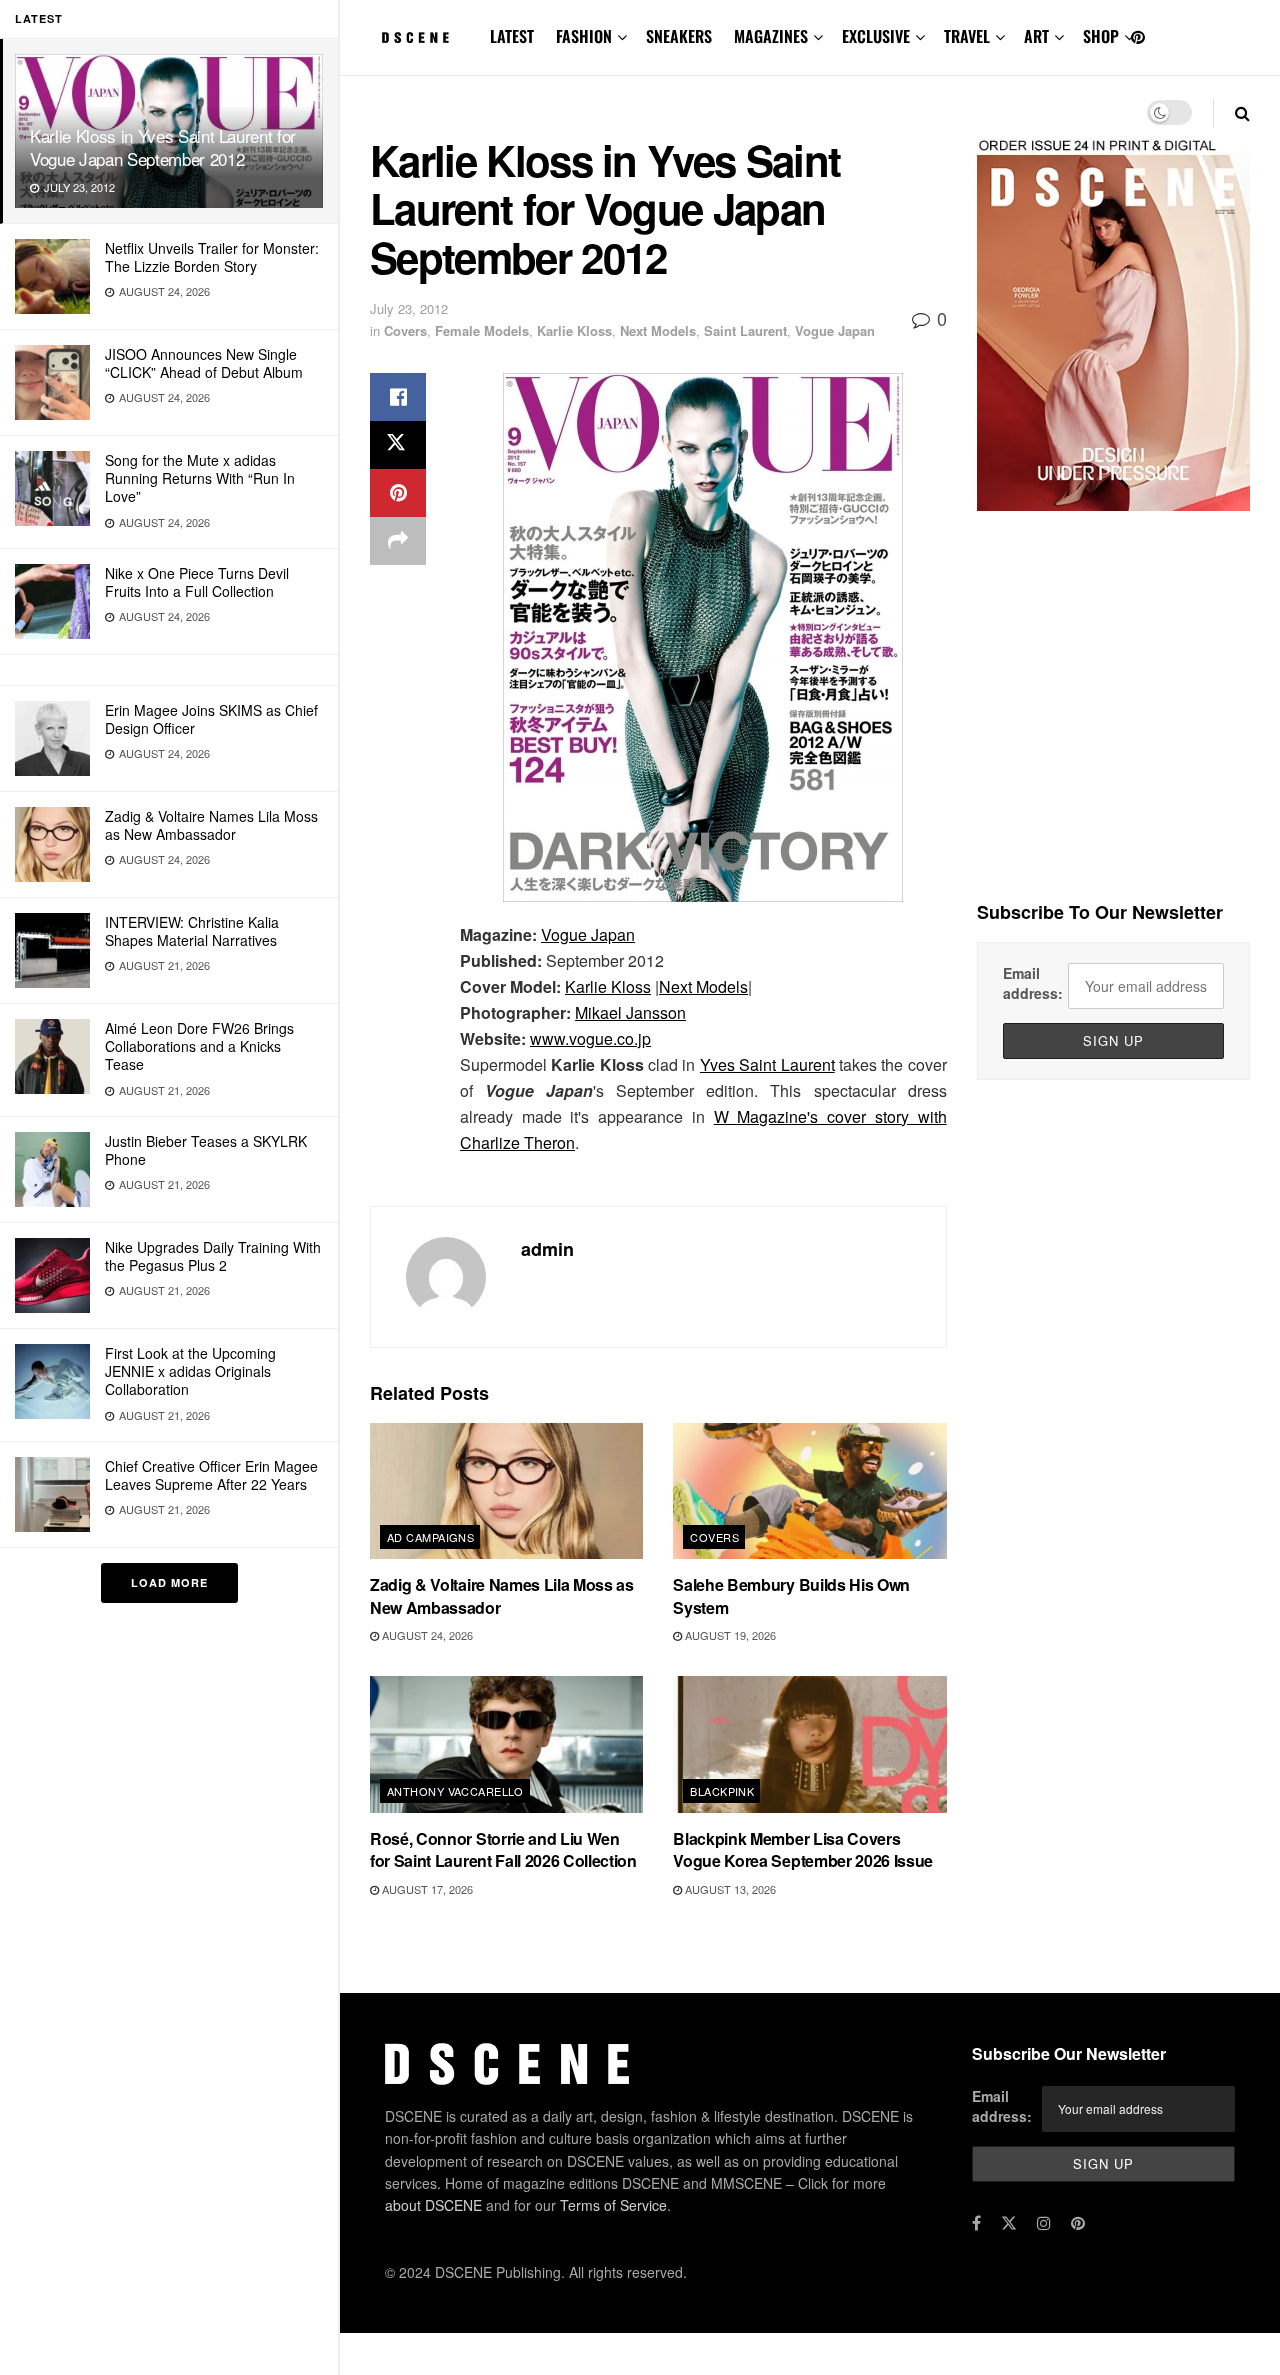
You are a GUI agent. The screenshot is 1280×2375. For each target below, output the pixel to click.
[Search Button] (1242, 112)
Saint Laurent (745, 330)
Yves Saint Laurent (767, 1064)
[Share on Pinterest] (398, 493)
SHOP (1101, 36)
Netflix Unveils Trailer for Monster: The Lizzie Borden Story (212, 257)
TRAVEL (967, 36)
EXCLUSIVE (876, 36)
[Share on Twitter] (398, 445)
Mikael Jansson (630, 1012)
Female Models (482, 330)
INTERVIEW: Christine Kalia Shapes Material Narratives (192, 931)
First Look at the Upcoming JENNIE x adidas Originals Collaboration (190, 1371)
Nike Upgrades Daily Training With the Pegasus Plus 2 (213, 1256)
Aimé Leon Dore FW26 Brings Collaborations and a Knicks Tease (199, 1046)
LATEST (512, 36)
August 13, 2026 (729, 1889)
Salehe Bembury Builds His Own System (791, 1595)
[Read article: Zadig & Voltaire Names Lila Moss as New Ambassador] (506, 1491)
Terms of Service (613, 2205)
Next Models (658, 330)
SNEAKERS (679, 36)
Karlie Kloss (574, 330)
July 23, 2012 (409, 308)
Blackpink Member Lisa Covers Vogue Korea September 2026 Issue (803, 1849)
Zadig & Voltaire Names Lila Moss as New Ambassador (211, 825)
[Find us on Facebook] (976, 2223)
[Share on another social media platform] (398, 541)
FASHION (584, 36)
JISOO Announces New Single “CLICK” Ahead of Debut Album (204, 363)
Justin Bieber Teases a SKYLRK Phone (206, 1150)
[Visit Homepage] (416, 38)
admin (547, 1249)
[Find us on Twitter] (1009, 2223)
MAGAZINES (771, 36)
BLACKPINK (722, 1791)
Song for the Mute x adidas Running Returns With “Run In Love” (200, 478)
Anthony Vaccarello (455, 1791)
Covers (405, 330)
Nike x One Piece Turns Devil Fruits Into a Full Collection (197, 582)
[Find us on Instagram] (1044, 2223)
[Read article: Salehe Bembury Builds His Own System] (809, 1491)
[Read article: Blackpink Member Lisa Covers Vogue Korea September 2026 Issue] (809, 1744)
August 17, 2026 (426, 1889)
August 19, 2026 (729, 1635)
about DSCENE (433, 2205)
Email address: (1033, 983)
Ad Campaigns (430, 1537)
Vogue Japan (835, 330)
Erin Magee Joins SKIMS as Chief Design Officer (211, 719)
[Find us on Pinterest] (1138, 37)
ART (1036, 36)
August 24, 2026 (426, 1635)
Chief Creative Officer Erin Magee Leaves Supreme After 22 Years (211, 1475)
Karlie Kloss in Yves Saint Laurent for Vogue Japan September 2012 (163, 147)
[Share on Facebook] (398, 397)
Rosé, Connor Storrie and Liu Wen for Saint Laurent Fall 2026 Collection (503, 1849)
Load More (169, 1582)
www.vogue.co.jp (590, 1038)
